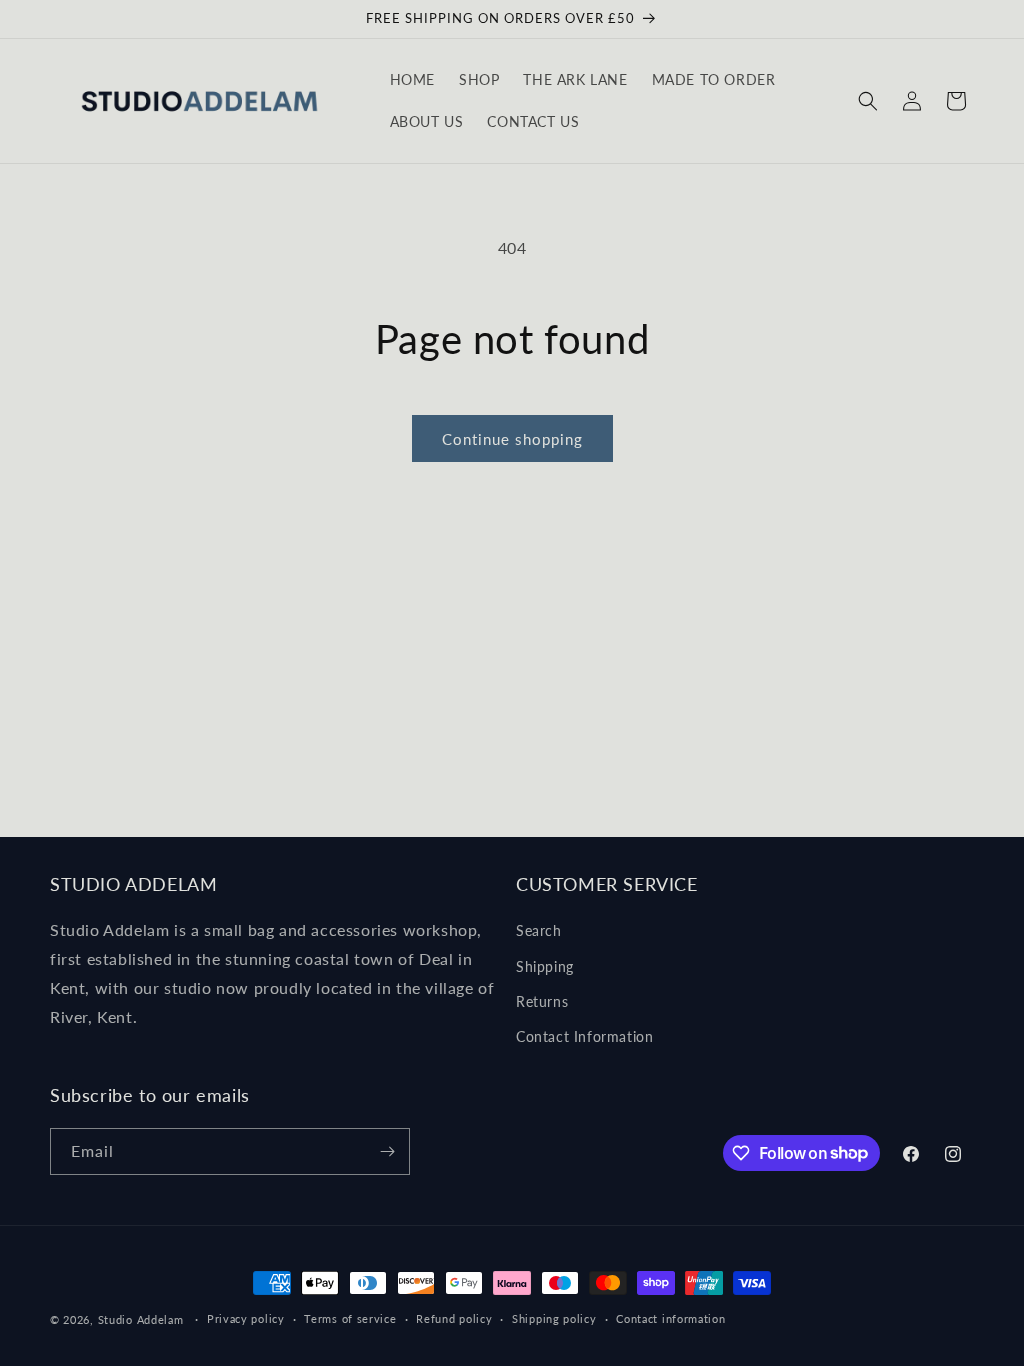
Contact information (670, 1318)
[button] (868, 101)
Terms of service (350, 1318)
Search (539, 930)
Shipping (545, 966)
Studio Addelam (141, 1319)
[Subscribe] (387, 1151)
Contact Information (584, 1036)
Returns (542, 1001)
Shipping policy (554, 1318)
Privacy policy (246, 1318)
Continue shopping (512, 439)
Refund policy (454, 1318)
